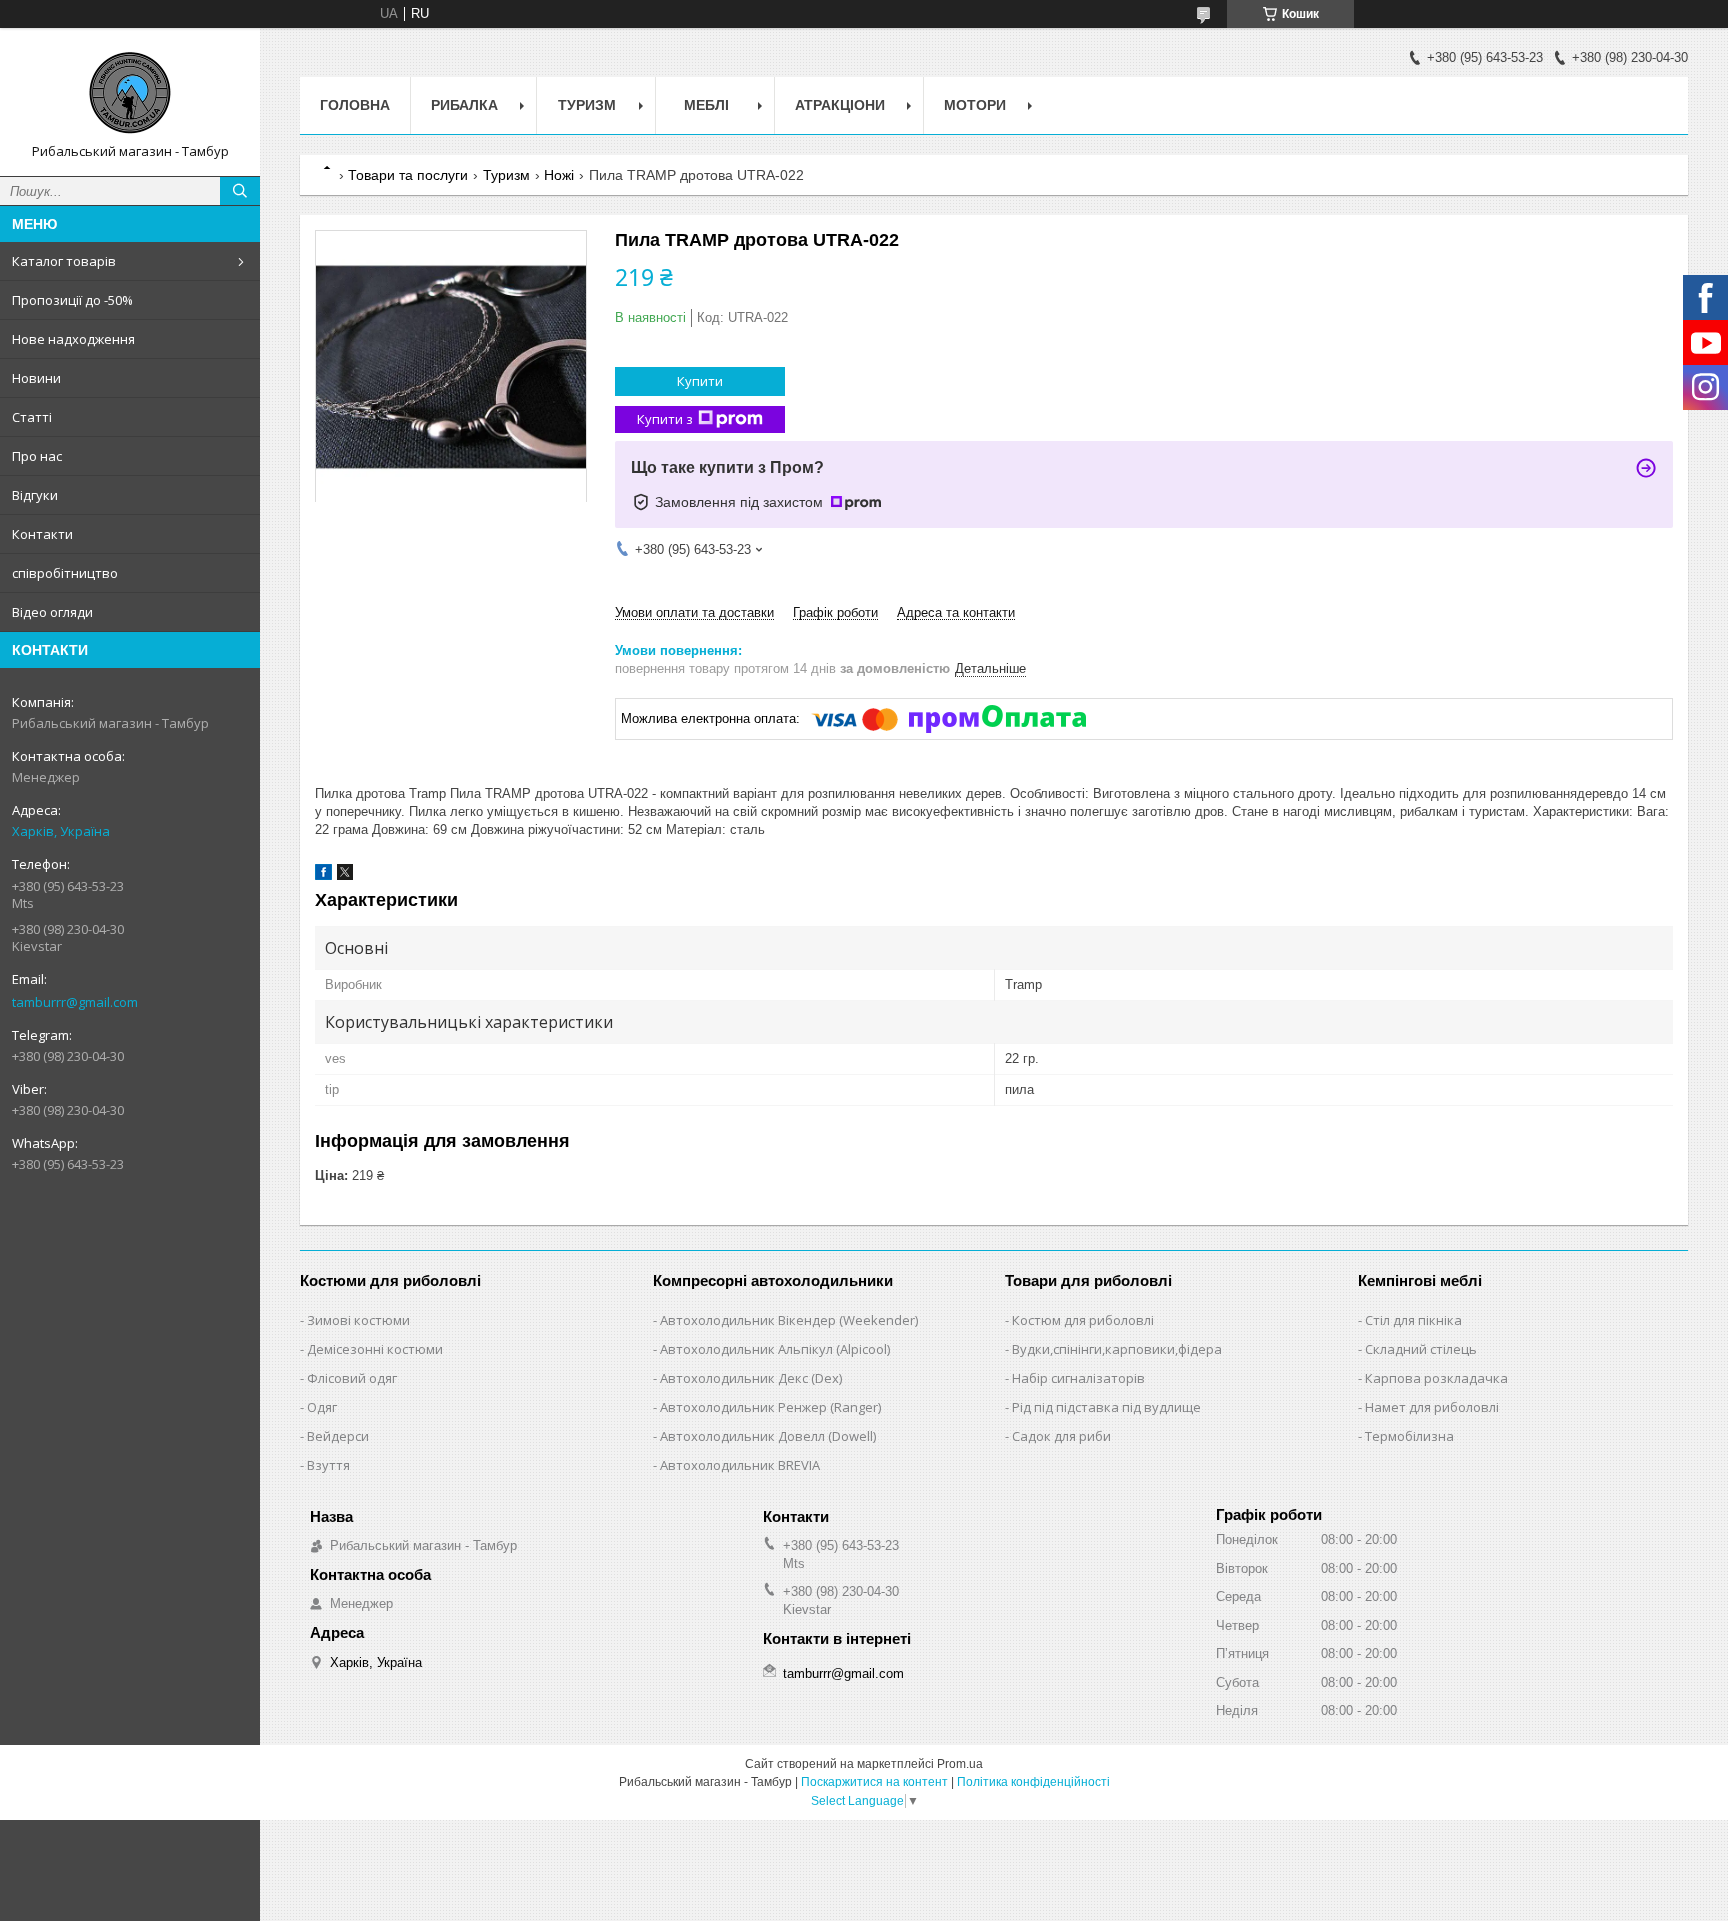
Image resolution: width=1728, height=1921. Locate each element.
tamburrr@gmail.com (75, 1002)
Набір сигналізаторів (1078, 1378)
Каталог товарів (64, 261)
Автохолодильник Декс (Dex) (751, 1378)
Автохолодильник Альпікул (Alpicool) (775, 1349)
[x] (345, 875)
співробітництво (65, 573)
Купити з (665, 419)
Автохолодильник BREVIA (740, 1465)
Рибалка (464, 105)
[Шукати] (240, 191)
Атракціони (840, 105)
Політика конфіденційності (1033, 1782)
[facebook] (323, 875)
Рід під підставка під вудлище (1106, 1407)
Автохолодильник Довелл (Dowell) (768, 1436)
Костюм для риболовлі (1083, 1320)
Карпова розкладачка (1436, 1378)
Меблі (706, 105)
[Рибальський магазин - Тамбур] (130, 93)
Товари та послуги (408, 175)
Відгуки (35, 495)
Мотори (975, 105)
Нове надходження (73, 339)
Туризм (587, 105)
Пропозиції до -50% (72, 300)
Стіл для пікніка (1413, 1320)
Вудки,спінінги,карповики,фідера (1117, 1349)
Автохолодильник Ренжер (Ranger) (770, 1407)
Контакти (42, 534)
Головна (355, 105)
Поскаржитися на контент (874, 1782)
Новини (36, 378)
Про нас (37, 456)
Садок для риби (1061, 1436)
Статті (32, 417)
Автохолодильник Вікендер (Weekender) (789, 1320)
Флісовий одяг (352, 1378)
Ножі (559, 175)
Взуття (328, 1465)
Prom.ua (960, 1764)
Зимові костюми (358, 1320)
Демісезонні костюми (375, 1349)
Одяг (322, 1407)
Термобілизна (1409, 1436)
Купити (700, 381)
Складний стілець (1421, 1349)
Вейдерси (338, 1436)
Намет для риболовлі (1432, 1407)
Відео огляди (52, 612)
